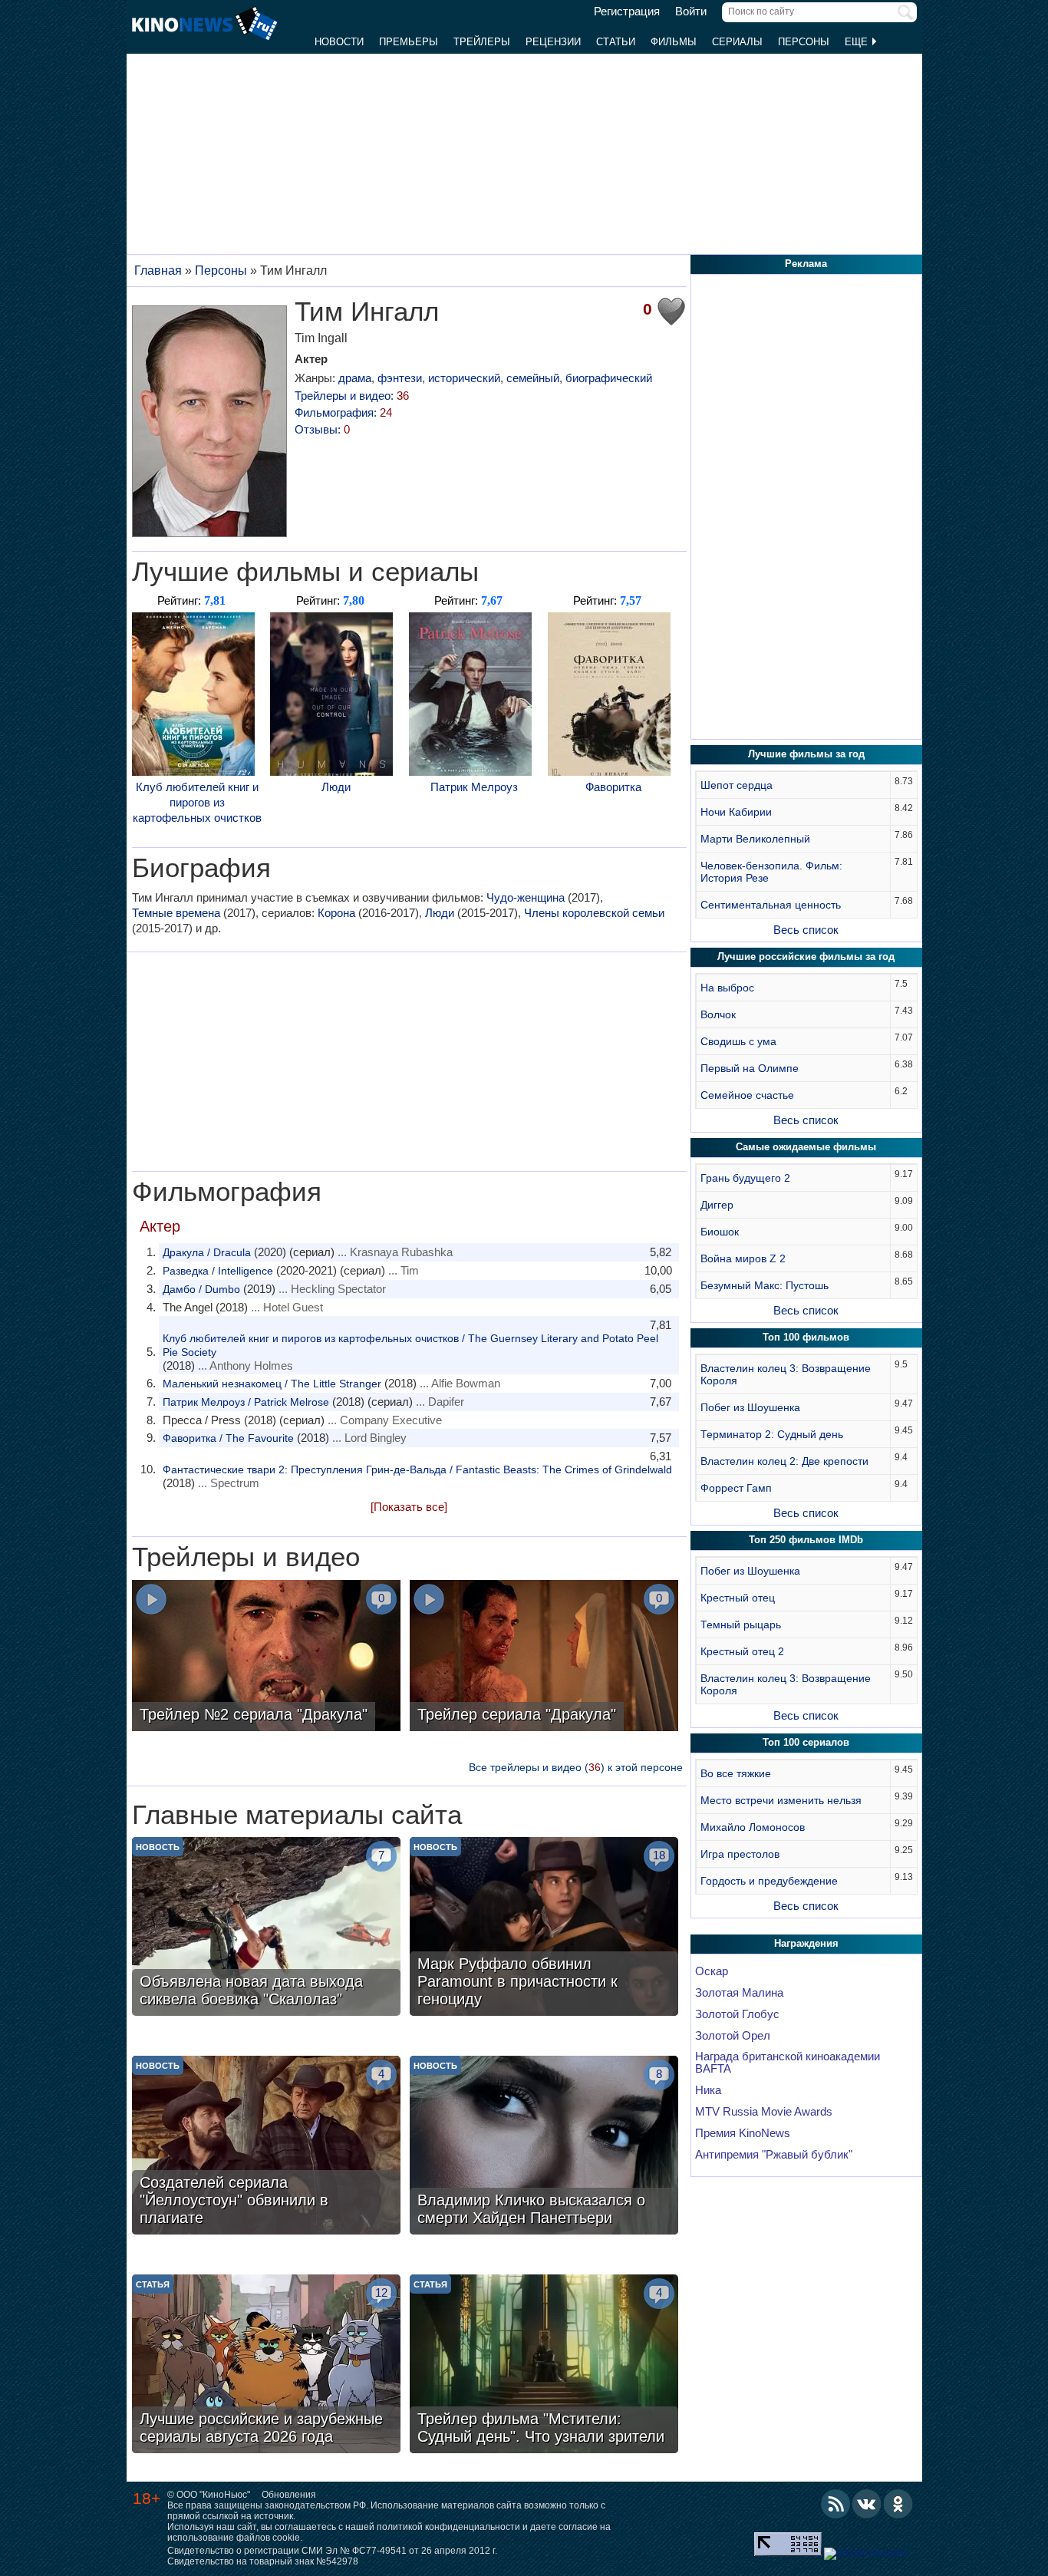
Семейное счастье (747, 1095)
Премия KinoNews (743, 2133)
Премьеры (409, 42)
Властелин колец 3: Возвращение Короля (786, 1374)
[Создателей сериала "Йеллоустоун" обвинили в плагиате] (266, 2147)
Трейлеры (482, 42)
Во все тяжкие (736, 1773)
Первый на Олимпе (750, 1068)
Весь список (806, 930)
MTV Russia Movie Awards (764, 2112)
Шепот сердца (737, 785)
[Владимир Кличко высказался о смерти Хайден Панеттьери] (544, 2147)
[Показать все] (409, 1507)
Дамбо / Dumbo (201, 1289)
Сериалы (737, 42)
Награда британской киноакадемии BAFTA (788, 2063)
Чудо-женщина (526, 897)
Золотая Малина (739, 1993)
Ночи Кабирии (736, 812)
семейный (533, 378)
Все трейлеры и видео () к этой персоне (576, 1767)
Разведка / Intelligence (218, 1271)
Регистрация (627, 12)
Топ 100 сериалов (806, 1742)
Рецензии (553, 42)
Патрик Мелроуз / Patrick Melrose (246, 1402)
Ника (708, 2090)
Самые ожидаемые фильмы (806, 1147)
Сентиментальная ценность (771, 905)
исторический (464, 378)
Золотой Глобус (737, 2014)
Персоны (804, 42)
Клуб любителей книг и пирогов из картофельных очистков (197, 802)
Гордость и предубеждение (769, 1881)
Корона (336, 913)
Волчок (718, 1014)
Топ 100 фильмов (806, 1337)
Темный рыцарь (741, 1624)
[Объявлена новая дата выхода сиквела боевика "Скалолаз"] (266, 1928)
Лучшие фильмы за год (806, 754)
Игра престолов (740, 1854)
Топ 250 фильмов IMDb (806, 1540)
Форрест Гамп (736, 1488)
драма (355, 378)
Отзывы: (322, 429)
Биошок (720, 1232)
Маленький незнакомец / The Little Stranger (272, 1384)
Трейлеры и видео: (352, 396)
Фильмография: (343, 412)
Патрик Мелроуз (474, 787)
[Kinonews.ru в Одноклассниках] (898, 2504)
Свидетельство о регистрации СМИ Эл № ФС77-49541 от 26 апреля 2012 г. (332, 2551)
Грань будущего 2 (745, 1178)
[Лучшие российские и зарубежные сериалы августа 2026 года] (266, 2366)
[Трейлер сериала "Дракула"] (544, 1657)
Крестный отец (738, 1598)
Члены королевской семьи (594, 913)
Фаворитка (613, 787)
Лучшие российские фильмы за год (806, 957)
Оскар (712, 1971)
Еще (858, 42)
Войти (691, 12)
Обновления (289, 2495)
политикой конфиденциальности (448, 2527)
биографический (609, 378)
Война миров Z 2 (743, 1258)
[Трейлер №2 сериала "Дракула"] (266, 1657)
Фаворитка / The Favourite (228, 1438)
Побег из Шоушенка (750, 1407)
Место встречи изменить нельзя (781, 1800)
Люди (336, 787)
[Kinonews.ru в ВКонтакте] (867, 2504)
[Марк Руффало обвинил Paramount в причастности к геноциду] (544, 1928)
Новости (339, 42)
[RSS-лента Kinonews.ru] (835, 2504)
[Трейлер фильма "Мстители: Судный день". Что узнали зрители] (544, 2366)
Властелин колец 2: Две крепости (784, 1461)
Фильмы (674, 42)
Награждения (806, 1943)
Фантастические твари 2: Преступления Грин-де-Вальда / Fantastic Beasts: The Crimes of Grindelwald (417, 1469)
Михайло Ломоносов (753, 1827)
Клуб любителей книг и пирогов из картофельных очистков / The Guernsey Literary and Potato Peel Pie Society (410, 1345)
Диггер (717, 1205)
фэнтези (400, 378)
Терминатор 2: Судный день (772, 1434)
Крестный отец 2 (742, 1651)
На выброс (727, 988)
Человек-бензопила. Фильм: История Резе (771, 872)
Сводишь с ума (738, 1041)
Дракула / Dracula (207, 1252)
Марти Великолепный (755, 839)
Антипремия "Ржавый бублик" (774, 2155)
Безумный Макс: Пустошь (765, 1285)
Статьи (616, 42)
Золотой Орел (733, 2036)
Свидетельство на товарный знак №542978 (263, 2561)
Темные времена (176, 913)
